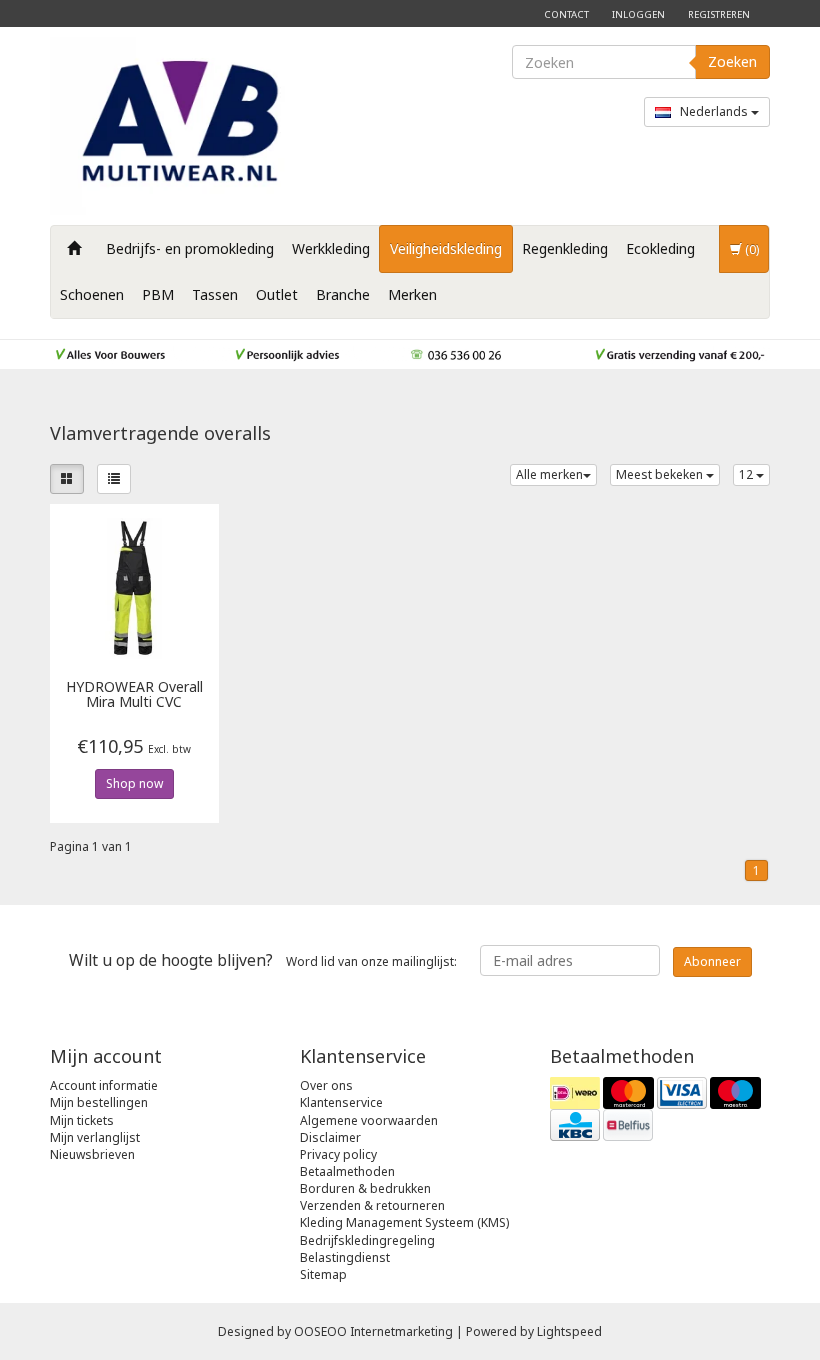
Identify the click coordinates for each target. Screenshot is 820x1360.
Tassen (215, 294)
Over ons (326, 1085)
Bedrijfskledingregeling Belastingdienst (367, 1249)
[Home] (74, 249)
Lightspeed (569, 1331)
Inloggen (638, 14)
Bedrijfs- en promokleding (190, 248)
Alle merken (549, 474)
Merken (412, 294)
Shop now (134, 783)
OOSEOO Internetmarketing (373, 1331)
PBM (158, 294)
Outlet (277, 294)
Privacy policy (338, 1154)
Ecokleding (660, 248)
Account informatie (104, 1085)
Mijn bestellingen (99, 1102)
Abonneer (712, 961)
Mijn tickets (82, 1120)
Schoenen (92, 294)
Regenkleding (565, 248)
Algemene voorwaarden (369, 1120)
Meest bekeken (661, 474)
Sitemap (323, 1274)
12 (747, 474)
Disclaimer (330, 1137)
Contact (566, 14)
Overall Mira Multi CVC (134, 695)
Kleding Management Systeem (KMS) (404, 1222)
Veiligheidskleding (446, 248)
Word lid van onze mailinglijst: (263, 960)
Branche (343, 294)
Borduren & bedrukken (365, 1188)
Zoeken (732, 61)
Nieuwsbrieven (92, 1154)
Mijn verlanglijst (95, 1137)
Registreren (719, 14)
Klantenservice (341, 1102)
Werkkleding (331, 248)
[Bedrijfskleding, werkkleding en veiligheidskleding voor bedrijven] (185, 126)
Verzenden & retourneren (372, 1205)
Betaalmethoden (347, 1171)
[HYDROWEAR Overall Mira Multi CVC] (134, 587)
